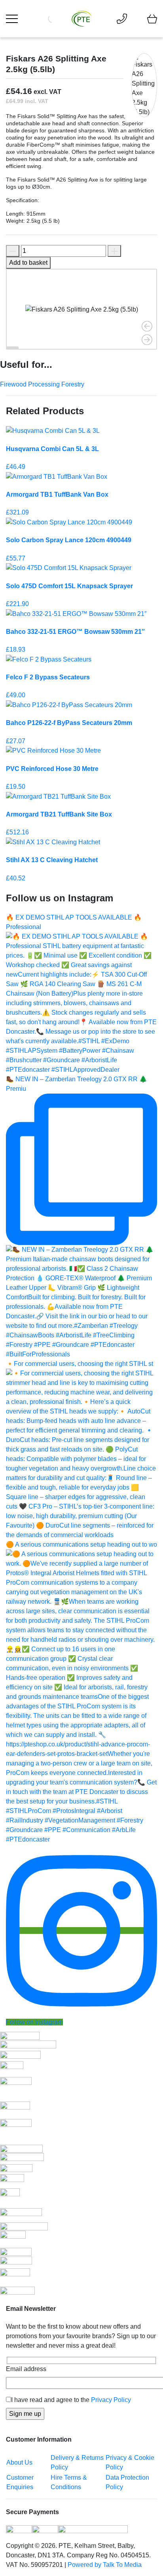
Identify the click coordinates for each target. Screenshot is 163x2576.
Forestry (73, 384)
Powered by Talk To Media (105, 2565)
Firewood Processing (31, 384)
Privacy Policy (111, 2400)
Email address (26, 2369)
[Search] (63, 19)
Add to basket (28, 263)
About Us (19, 2462)
